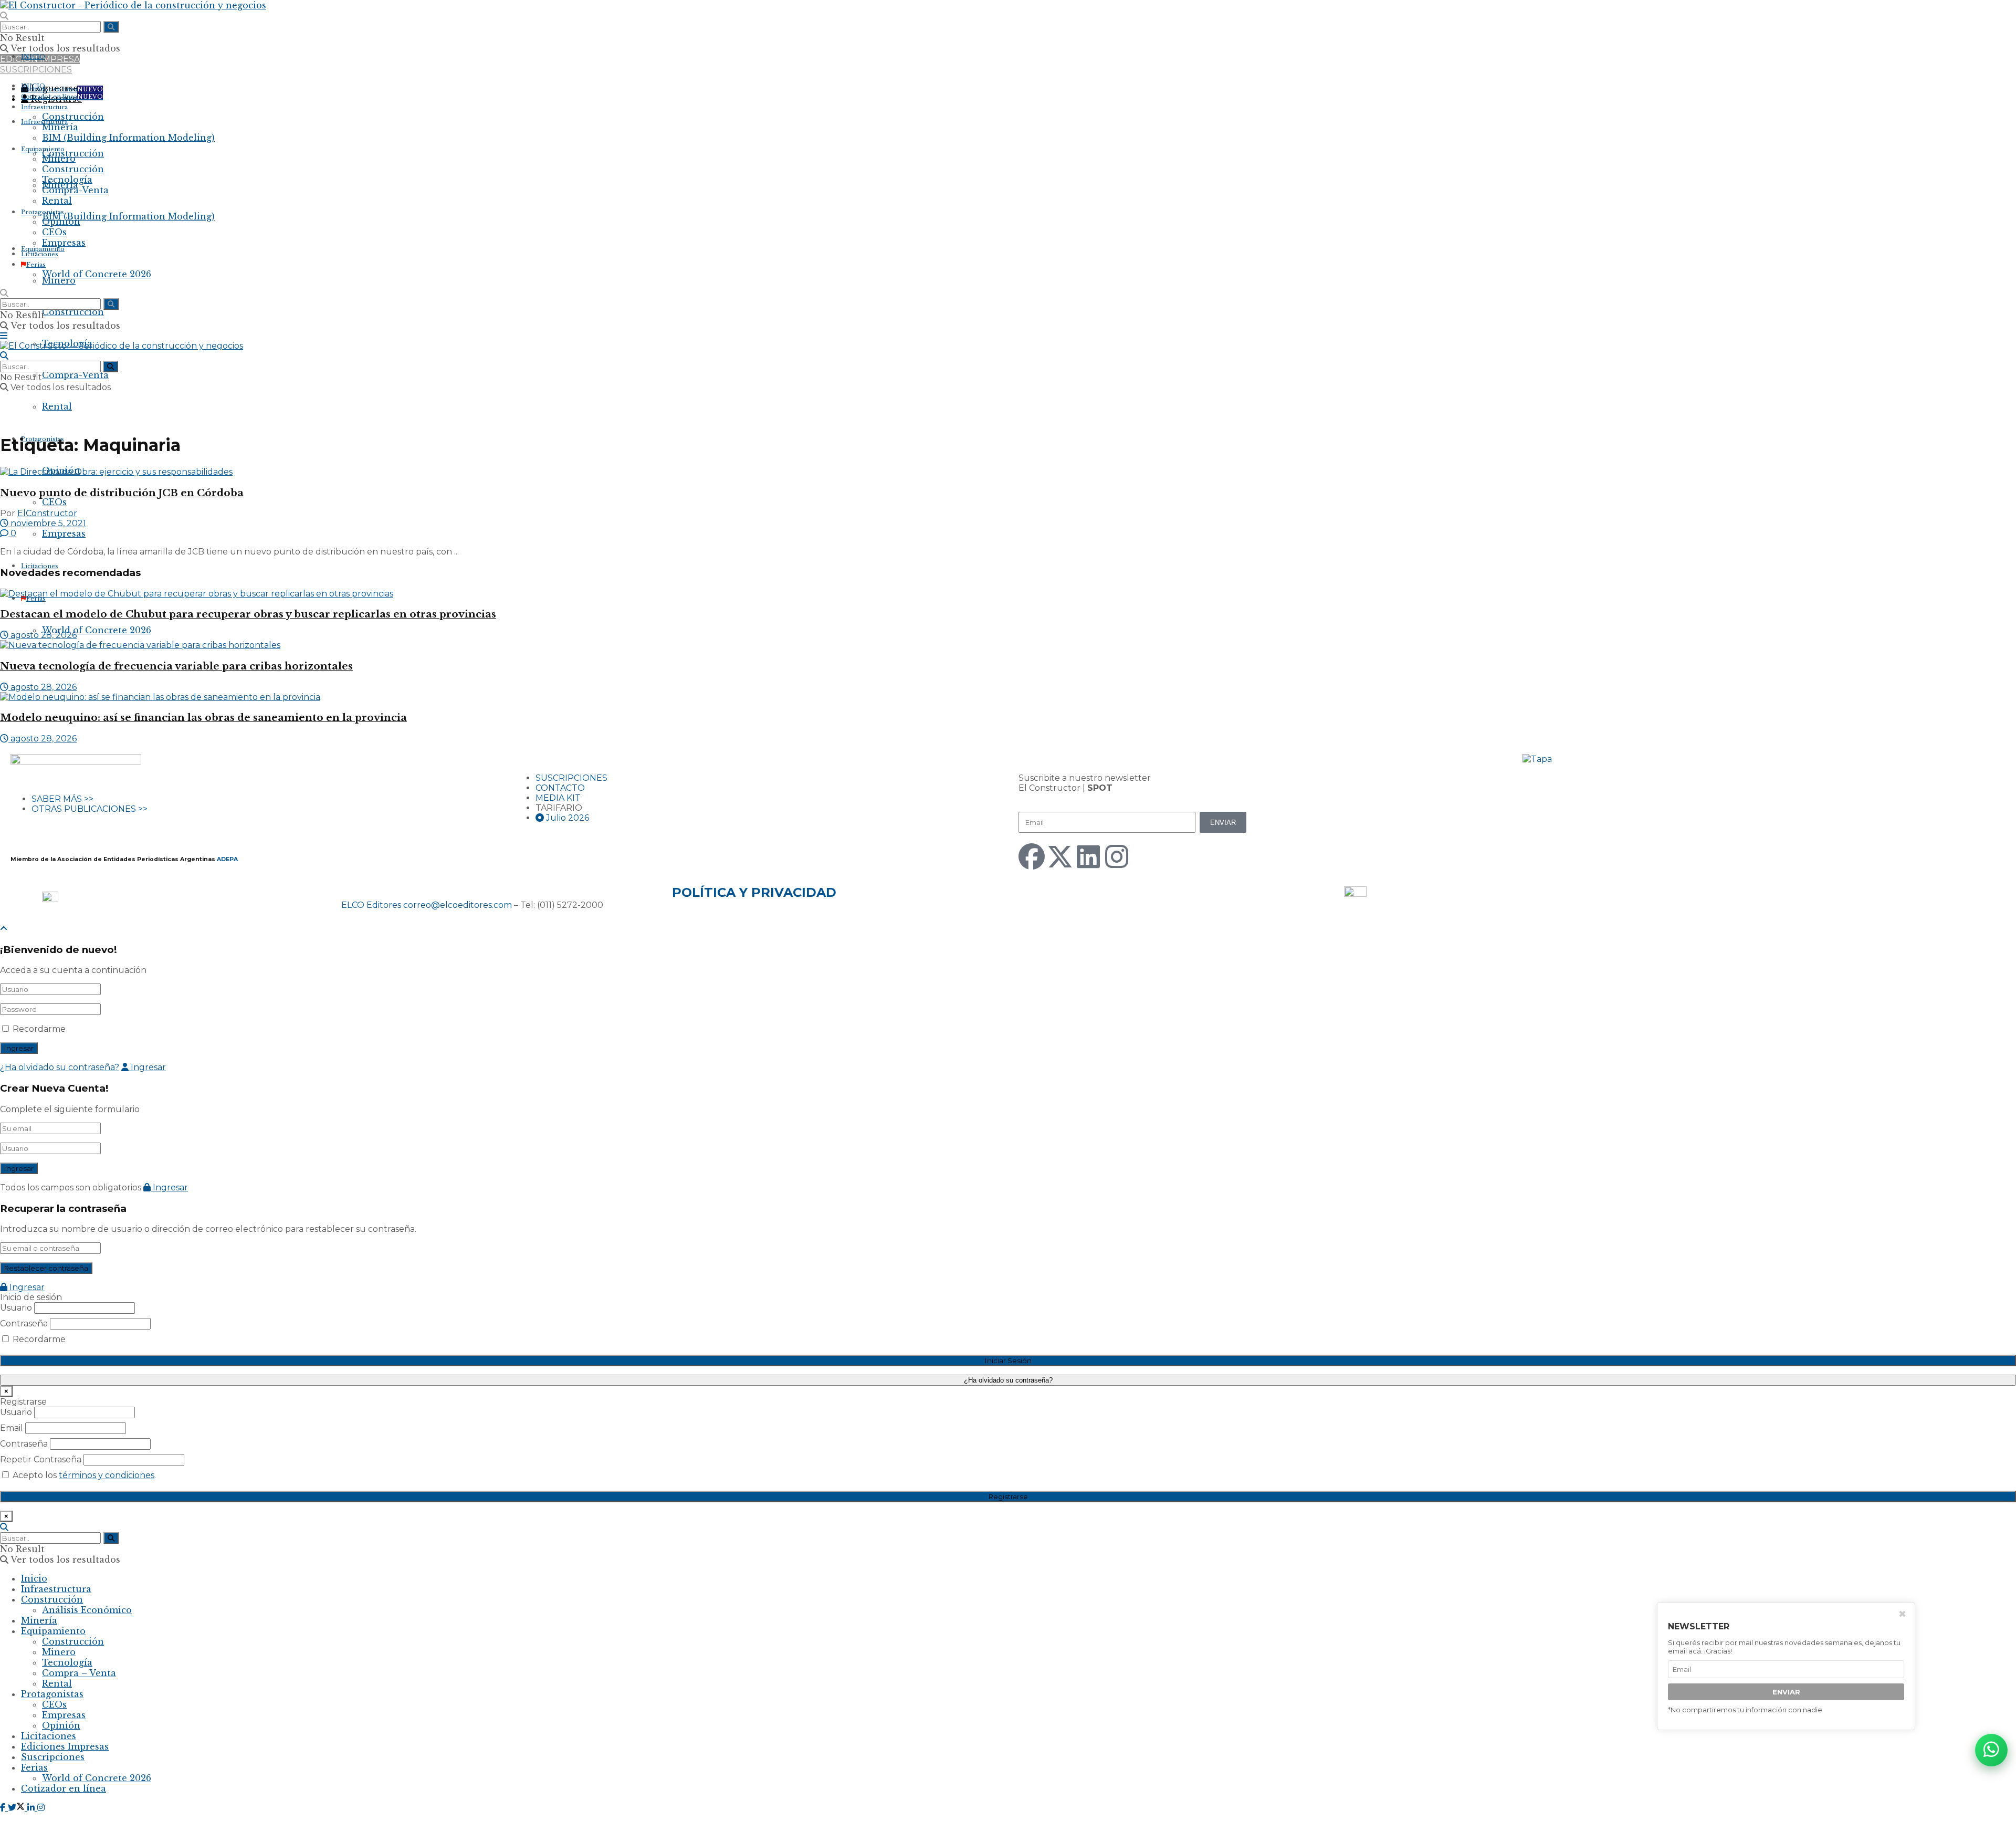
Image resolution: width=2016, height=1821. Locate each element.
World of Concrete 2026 (97, 630)
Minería (60, 127)
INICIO (33, 57)
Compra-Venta (75, 375)
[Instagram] (1117, 856)
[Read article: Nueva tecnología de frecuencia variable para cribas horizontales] (1008, 645)
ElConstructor (47, 513)
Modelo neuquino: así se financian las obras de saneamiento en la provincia (203, 718)
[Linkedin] (1088, 856)
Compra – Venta (79, 1673)
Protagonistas (43, 212)
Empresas (64, 533)
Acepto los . (83, 1475)
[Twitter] (1060, 856)
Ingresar (147, 1067)
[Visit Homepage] (133, 5)
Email (12, 1428)
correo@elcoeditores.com (458, 905)
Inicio (34, 1578)
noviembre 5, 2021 (47, 523)
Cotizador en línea (62, 89)
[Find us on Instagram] (41, 1807)
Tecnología (67, 180)
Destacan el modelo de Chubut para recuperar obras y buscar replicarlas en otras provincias (248, 614)
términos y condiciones (107, 1475)
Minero (59, 280)
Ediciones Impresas (65, 1746)
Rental (57, 406)
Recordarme (39, 1029)
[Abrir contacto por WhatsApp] (1991, 1750)
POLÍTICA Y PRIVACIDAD (754, 892)
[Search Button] (4, 16)
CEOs (54, 502)
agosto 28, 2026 (43, 635)
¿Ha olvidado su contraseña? (60, 1067)
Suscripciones (53, 1757)
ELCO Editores (371, 905)
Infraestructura (44, 107)
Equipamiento (43, 149)
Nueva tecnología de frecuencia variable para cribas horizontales (176, 666)
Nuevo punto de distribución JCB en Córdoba (122, 493)
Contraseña (24, 1323)
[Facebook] (1032, 856)
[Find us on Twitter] (18, 1807)
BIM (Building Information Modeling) (128, 216)
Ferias (36, 599)
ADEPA (227, 859)
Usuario (16, 1308)
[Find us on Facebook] (4, 1807)
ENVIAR (1786, 1692)
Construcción (73, 312)
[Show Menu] (4, 336)
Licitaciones (40, 566)
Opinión (61, 222)
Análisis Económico (87, 1610)
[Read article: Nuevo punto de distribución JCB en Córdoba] (1008, 472)
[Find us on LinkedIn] (32, 1807)
